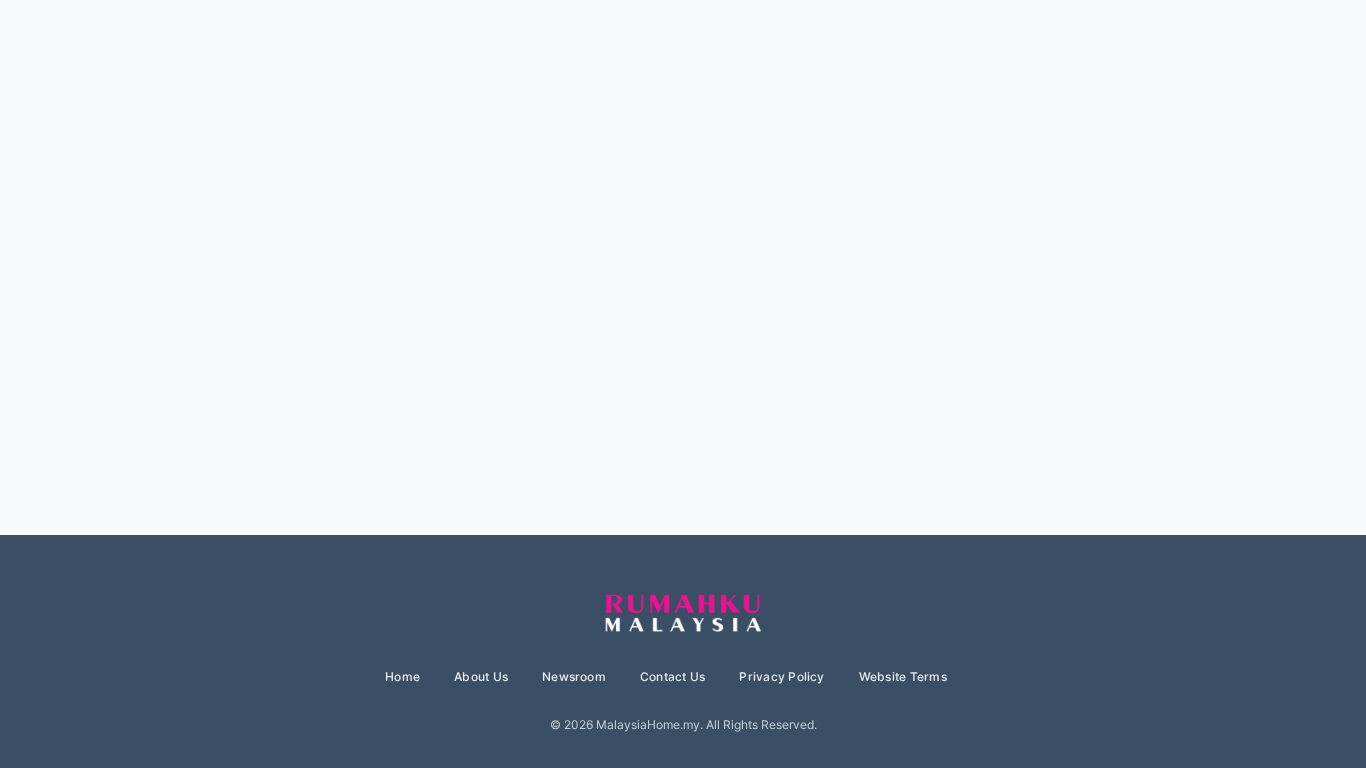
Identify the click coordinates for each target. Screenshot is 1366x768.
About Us (481, 676)
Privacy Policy (781, 676)
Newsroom (574, 676)
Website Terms (903, 676)
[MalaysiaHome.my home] (683, 614)
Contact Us (672, 676)
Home (402, 676)
